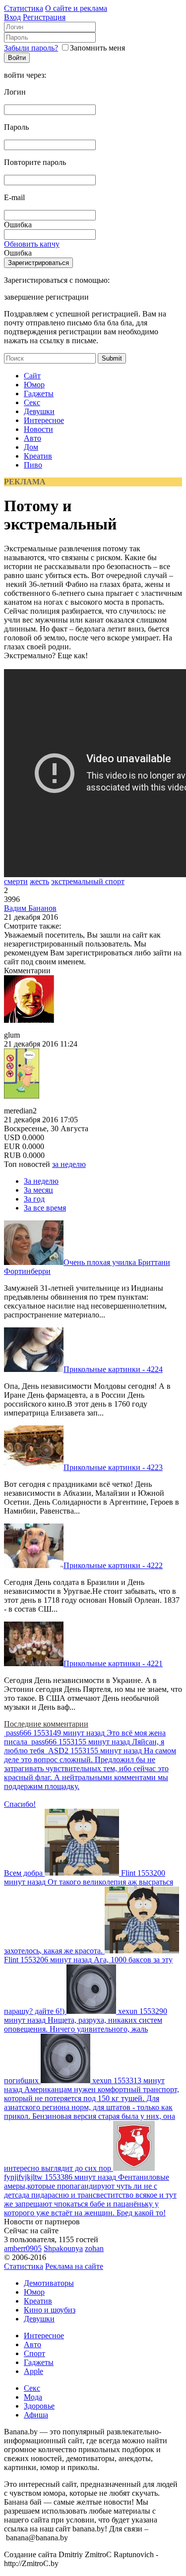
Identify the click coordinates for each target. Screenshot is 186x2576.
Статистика (24, 8)
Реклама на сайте (74, 2266)
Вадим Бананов (30, 908)
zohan (94, 2248)
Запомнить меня (97, 48)
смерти (16, 881)
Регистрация (44, 17)
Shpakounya (63, 2248)
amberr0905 (23, 2248)
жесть (39, 881)
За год (34, 1199)
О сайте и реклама (76, 8)
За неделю (41, 1181)
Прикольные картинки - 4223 (113, 1467)
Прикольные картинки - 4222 (113, 1565)
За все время (45, 1208)
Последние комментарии (46, 1724)
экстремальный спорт (88, 881)
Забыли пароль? (31, 48)
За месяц (38, 1190)
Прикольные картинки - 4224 (113, 1369)
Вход (12, 17)
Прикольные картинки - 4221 (113, 1663)
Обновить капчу (32, 244)
